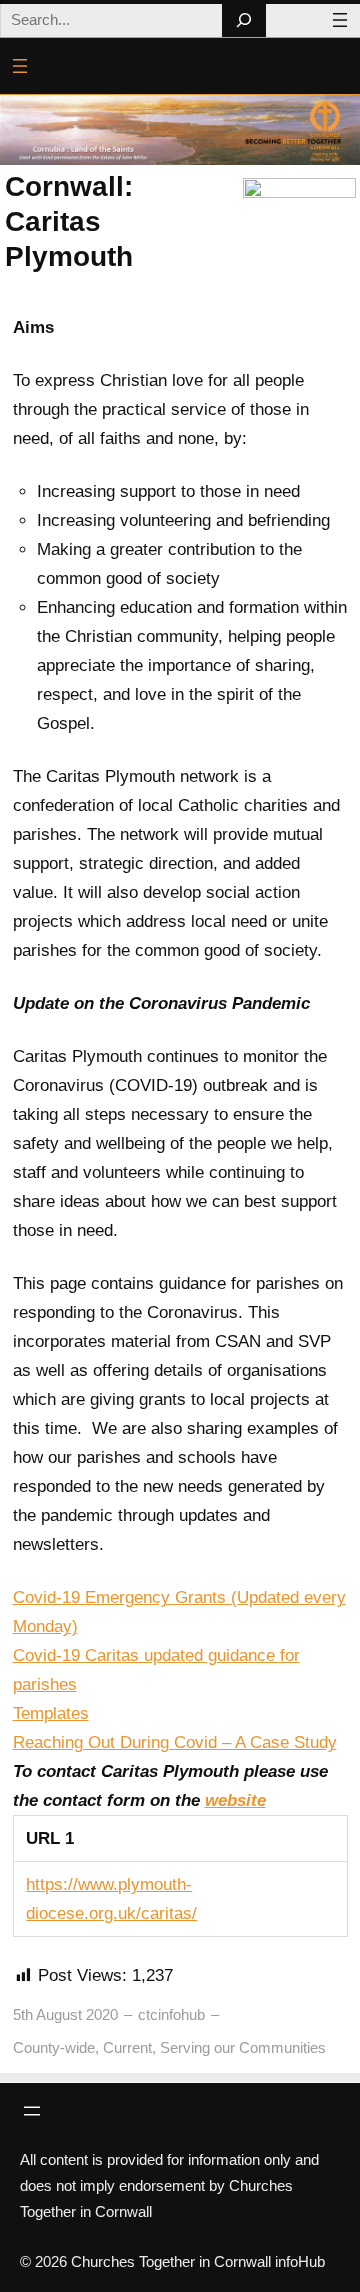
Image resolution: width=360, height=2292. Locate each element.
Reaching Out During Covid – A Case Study (175, 1742)
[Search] (243, 20)
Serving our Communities (243, 2047)
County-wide (54, 2047)
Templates (51, 1713)
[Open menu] (340, 20)
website (235, 1800)
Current (127, 2047)
